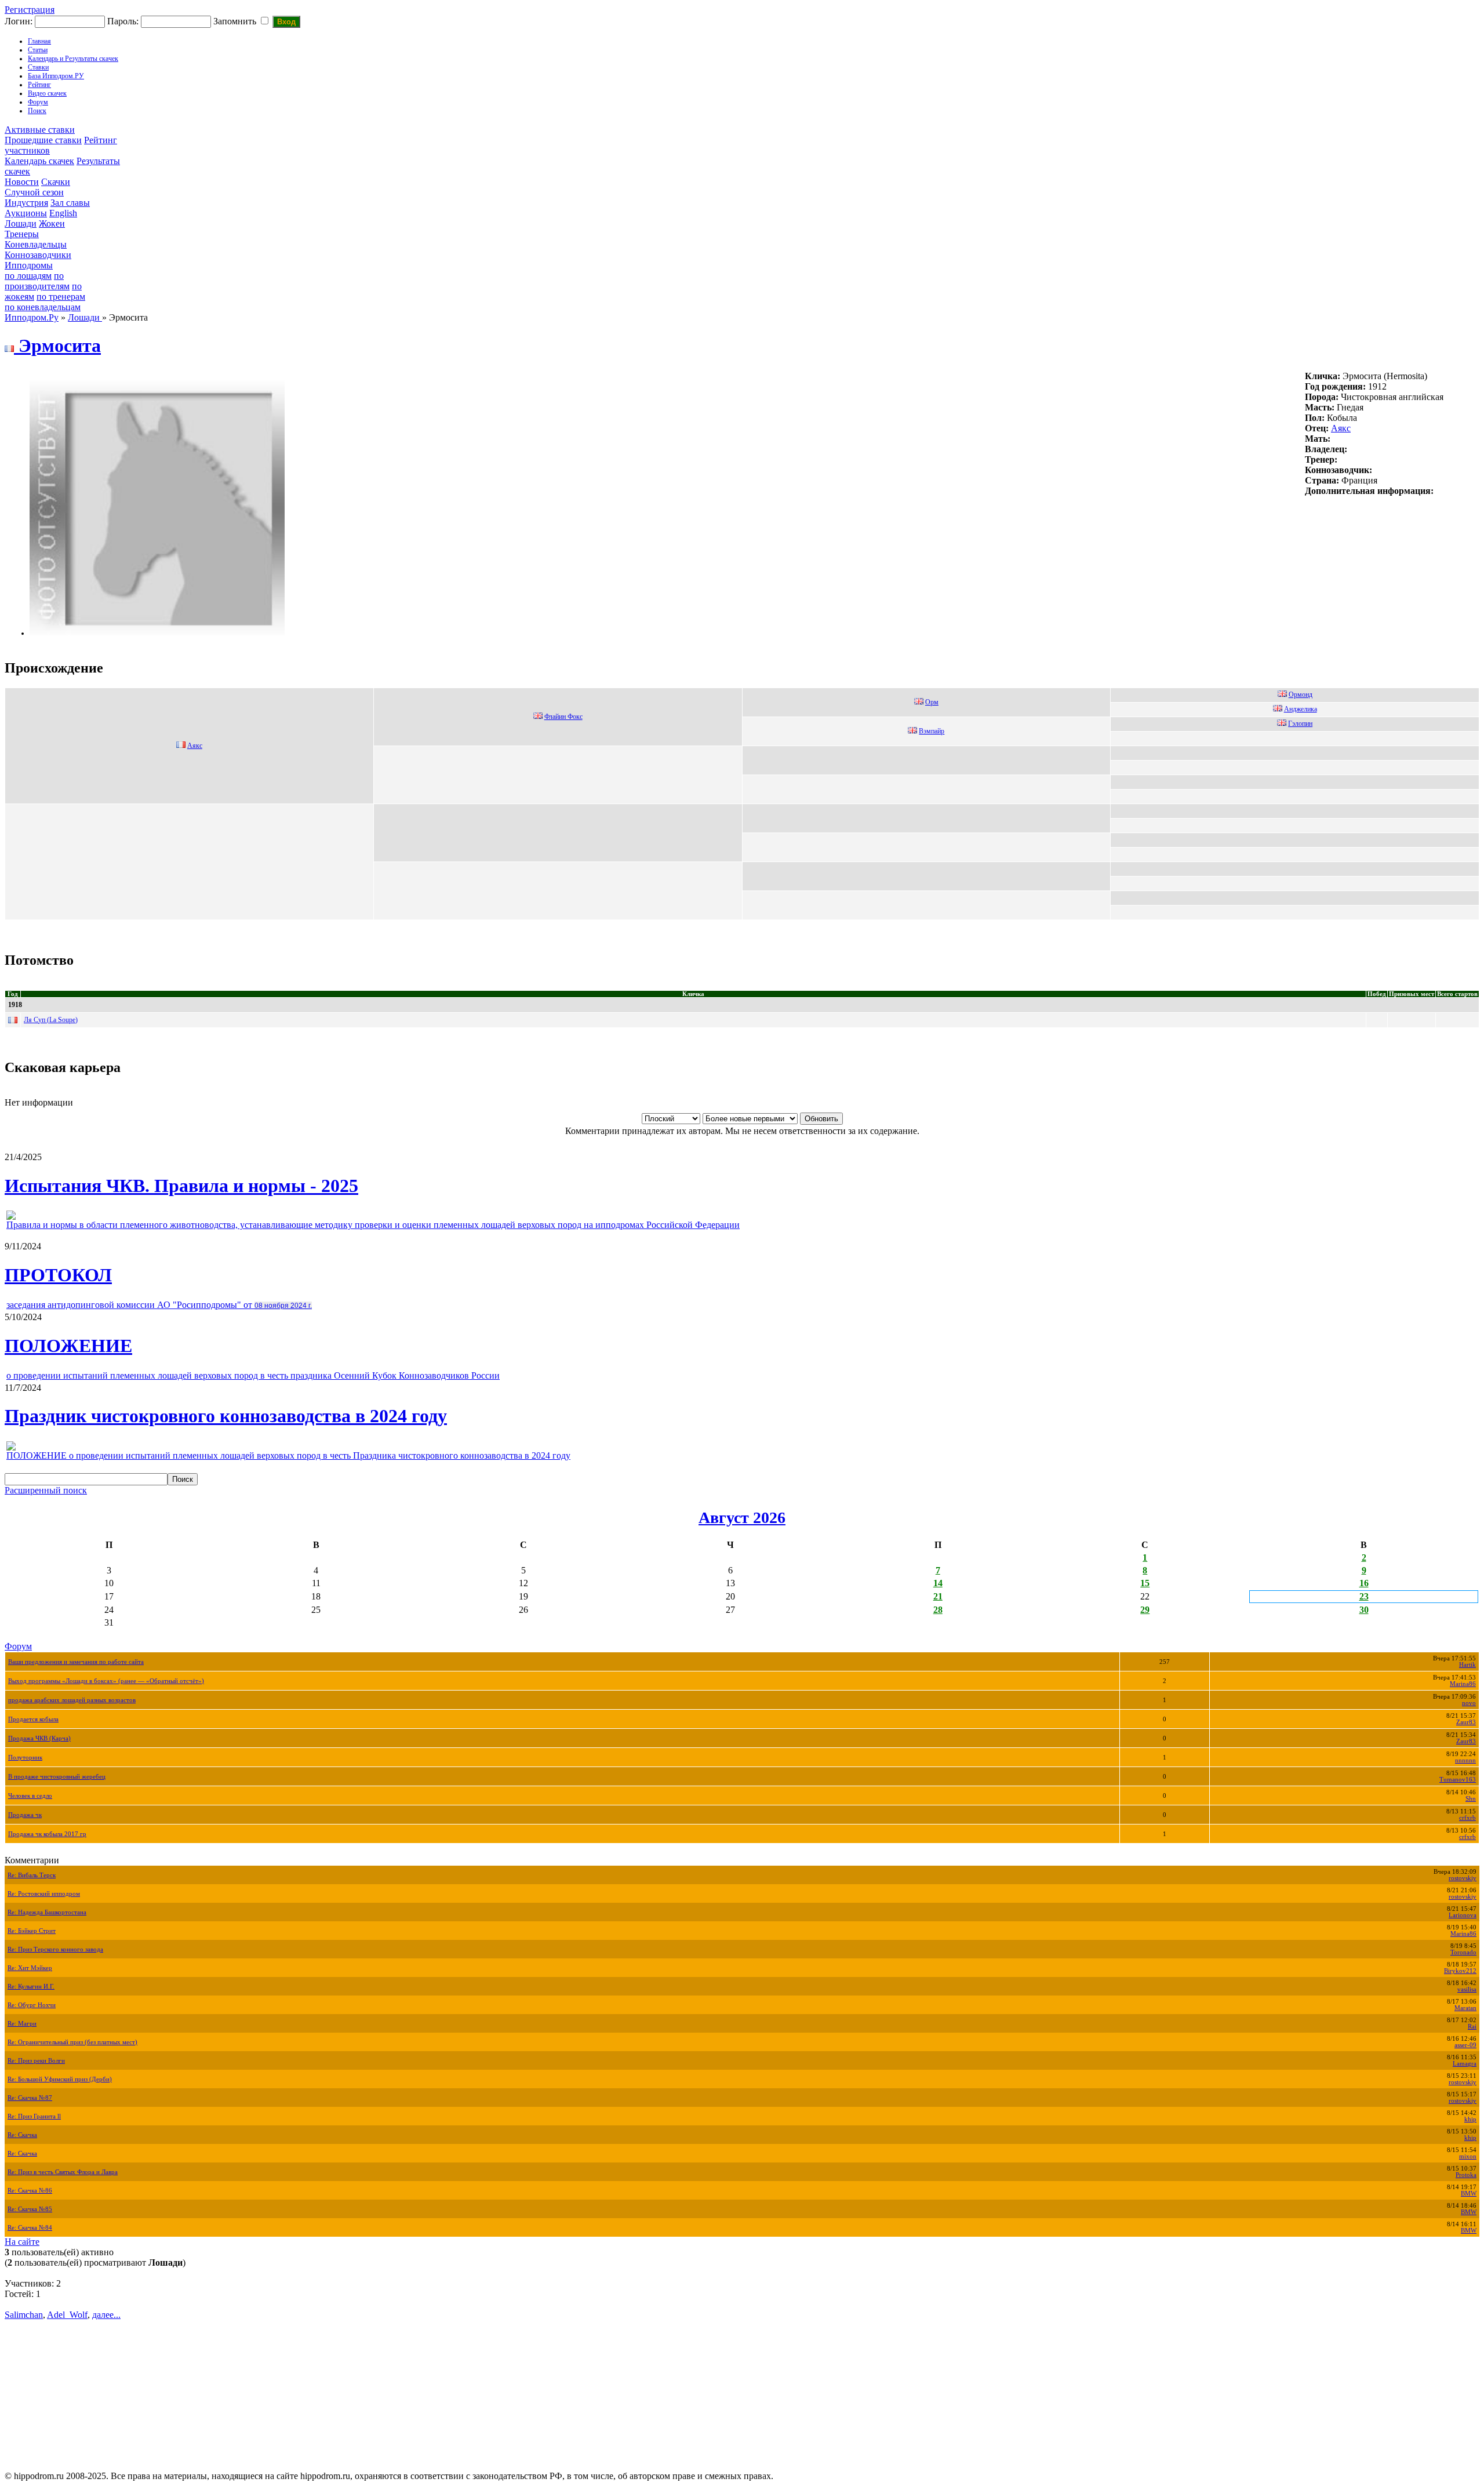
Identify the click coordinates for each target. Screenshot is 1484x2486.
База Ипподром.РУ (56, 76)
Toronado (1463, 1952)
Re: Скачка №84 (30, 2228)
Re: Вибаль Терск (32, 1875)
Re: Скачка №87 (30, 2098)
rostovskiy (1463, 1878)
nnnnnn (1465, 1760)
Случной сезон (34, 192)
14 (938, 1583)
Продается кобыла (33, 1719)
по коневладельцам (43, 307)
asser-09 (1465, 2045)
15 (1145, 1583)
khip (1470, 2119)
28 (938, 1610)
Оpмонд (1301, 695)
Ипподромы (29, 265)
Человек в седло (30, 1796)
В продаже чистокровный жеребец (57, 1777)
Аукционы (26, 213)
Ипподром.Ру (32, 317)
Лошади (21, 223)
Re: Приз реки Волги (36, 2061)
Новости (22, 182)
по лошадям (28, 276)
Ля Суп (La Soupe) (51, 1020)
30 (1364, 1610)
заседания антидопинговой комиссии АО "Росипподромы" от (159, 1305)
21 (938, 1596)
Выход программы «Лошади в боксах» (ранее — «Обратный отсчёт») (106, 1681)
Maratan (1465, 2008)
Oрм (932, 702)
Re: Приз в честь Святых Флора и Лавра (63, 2172)
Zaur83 (1466, 1722)
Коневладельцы (36, 244)
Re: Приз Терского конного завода (55, 1949)
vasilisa (1467, 1989)
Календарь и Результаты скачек (73, 59)
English (63, 213)
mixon (1468, 2156)
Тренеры (22, 234)
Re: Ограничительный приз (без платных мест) (72, 2042)
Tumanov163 (1458, 1780)
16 (1364, 1583)
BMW (1469, 2194)
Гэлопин (1300, 724)
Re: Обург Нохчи (32, 2005)
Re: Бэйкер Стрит (32, 1931)
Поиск (37, 111)
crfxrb (1467, 1818)
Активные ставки (40, 130)
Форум (38, 102)
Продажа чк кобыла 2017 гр (47, 1834)
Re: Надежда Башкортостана (47, 1912)
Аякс (1341, 428)
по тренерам (61, 297)
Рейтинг (39, 85)
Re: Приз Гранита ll (34, 2116)
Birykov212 (1460, 1971)
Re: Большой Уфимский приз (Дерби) (60, 2079)
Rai (1472, 2027)
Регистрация (30, 10)
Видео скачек (47, 93)
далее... (106, 2315)
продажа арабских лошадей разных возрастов (72, 1700)
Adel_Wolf (67, 2315)
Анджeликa (1301, 709)
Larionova (1463, 1915)
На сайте (22, 2242)
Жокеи (52, 223)
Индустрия (26, 203)
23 (1364, 1596)
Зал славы (70, 203)
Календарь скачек (39, 161)
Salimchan (24, 2315)
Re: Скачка (22, 2135)
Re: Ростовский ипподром (44, 1894)
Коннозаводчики (38, 255)
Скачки (56, 182)
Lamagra (1465, 2064)
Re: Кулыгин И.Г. (31, 1987)
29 (1145, 1610)
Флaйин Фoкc (563, 717)
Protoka (1466, 2175)
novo (1469, 1703)
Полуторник (25, 1758)
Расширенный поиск (46, 1490)
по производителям (37, 281)
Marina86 (1463, 1684)
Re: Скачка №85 (30, 2209)
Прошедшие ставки (43, 140)
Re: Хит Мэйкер (30, 1968)
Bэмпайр (932, 731)
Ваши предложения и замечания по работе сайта (76, 1662)
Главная (39, 41)
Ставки (38, 67)
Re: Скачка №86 (30, 2191)
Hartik (1467, 1665)
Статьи (38, 50)
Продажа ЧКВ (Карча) (39, 1738)
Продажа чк (25, 1815)
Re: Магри (22, 2024)
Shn (1471, 1799)
